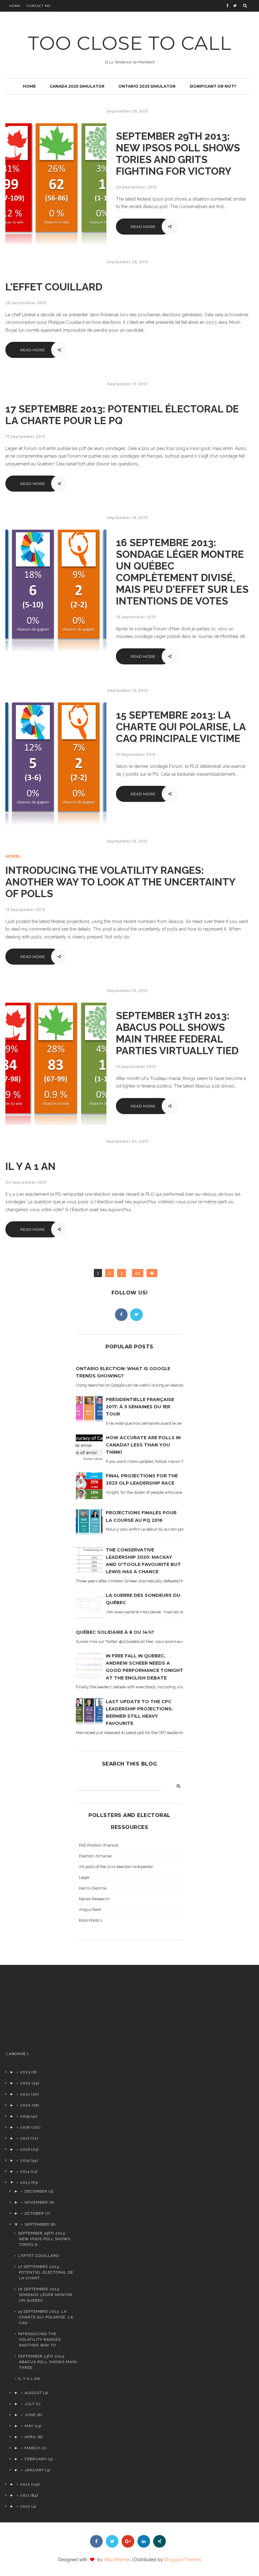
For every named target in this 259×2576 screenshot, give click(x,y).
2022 (25, 2083)
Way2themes (117, 2560)
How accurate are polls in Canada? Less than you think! (143, 1445)
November (36, 2202)
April (31, 2437)
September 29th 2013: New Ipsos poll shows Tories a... (44, 2239)
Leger (84, 1877)
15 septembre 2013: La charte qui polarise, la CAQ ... (46, 2317)
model (13, 856)
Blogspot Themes (183, 2560)
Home (15, 6)
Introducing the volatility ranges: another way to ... (40, 2339)
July (30, 2404)
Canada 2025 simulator (77, 86)
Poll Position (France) (99, 1845)
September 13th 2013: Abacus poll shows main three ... (47, 2362)
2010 (25, 2506)
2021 (25, 2094)
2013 (25, 2182)
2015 (25, 2160)
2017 (25, 2138)
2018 (25, 2127)
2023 (25, 2072)
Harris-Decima (93, 1888)
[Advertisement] (41, 2011)
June (30, 2415)
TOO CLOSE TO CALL (130, 43)
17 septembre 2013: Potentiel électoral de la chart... (46, 2272)
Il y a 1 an (30, 1166)
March (32, 2448)
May (29, 2426)
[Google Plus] (128, 2541)
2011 (25, 2495)
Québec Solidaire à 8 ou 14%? (115, 1632)
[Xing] (160, 2541)
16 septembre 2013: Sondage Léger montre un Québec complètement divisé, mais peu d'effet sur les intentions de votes (182, 572)
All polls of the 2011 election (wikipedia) (116, 1867)
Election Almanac (96, 1856)
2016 (25, 2149)
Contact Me (39, 6)
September (37, 2224)
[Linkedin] (144, 2541)
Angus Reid (90, 1910)
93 (138, 1273)
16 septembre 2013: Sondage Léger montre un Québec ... (45, 2295)
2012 (25, 2484)
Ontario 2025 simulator (147, 86)
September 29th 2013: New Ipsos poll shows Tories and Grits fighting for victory (178, 154)
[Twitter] (136, 1315)
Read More (143, 227)
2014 (25, 2171)
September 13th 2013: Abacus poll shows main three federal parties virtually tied (177, 1033)
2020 (26, 2105)
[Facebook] (121, 1315)
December (36, 2191)
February (36, 2459)
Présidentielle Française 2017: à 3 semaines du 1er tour (140, 1407)
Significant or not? (213, 86)
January (34, 2470)
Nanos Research (94, 1899)
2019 (25, 2116)
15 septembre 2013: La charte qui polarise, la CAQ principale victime (181, 727)
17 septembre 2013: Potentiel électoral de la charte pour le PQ (122, 415)
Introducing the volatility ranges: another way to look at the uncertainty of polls (120, 882)
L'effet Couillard (54, 287)
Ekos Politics (90, 1920)
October (34, 2213)
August (33, 2393)
